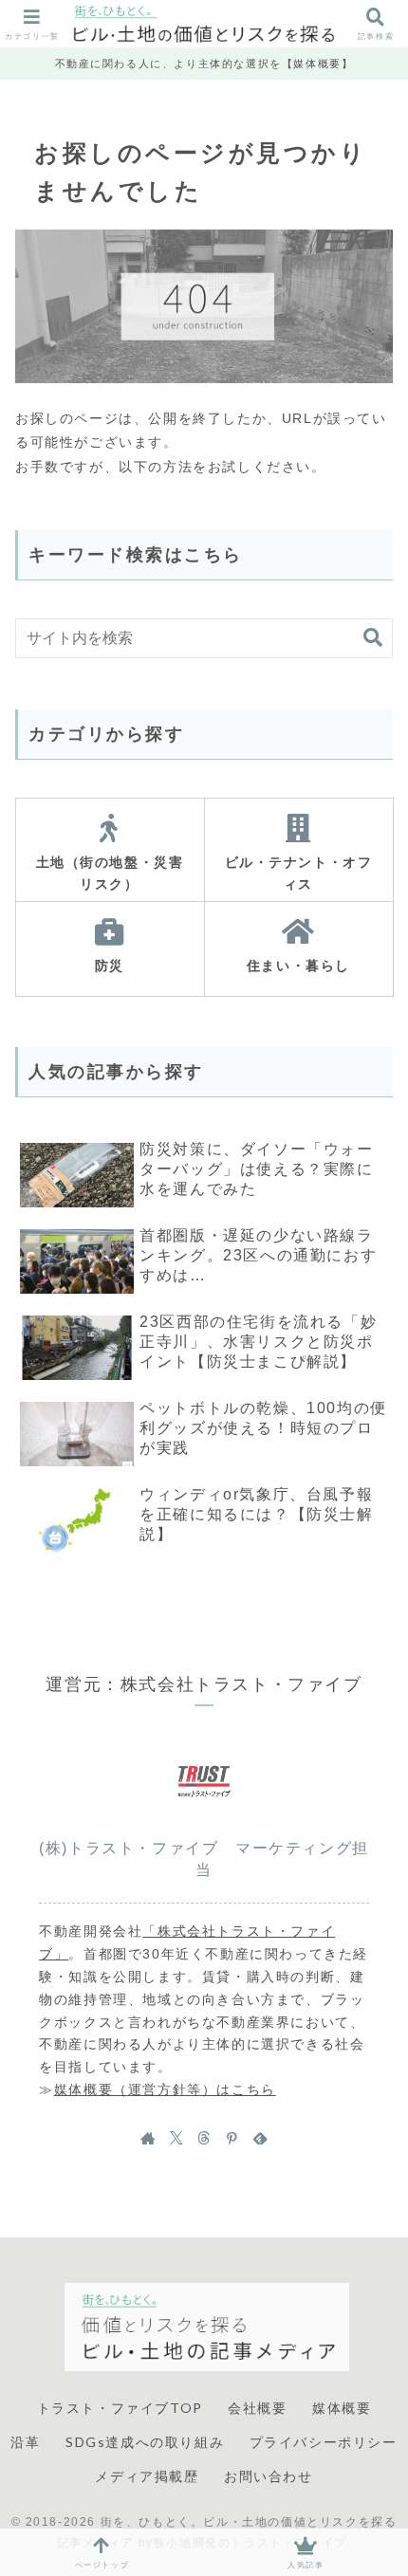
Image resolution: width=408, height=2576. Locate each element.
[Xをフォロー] (176, 2138)
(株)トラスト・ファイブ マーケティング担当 (204, 1858)
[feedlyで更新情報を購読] (260, 2138)
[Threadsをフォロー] (204, 2138)
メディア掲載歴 (147, 2476)
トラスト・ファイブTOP (120, 2408)
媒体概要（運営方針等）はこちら (165, 2089)
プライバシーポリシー (324, 2442)
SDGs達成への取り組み (145, 2442)
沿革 (25, 2442)
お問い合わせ (269, 2476)
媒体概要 (342, 2408)
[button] (373, 638)
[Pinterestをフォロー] (232, 2138)
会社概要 (257, 2408)
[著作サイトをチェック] (148, 2138)
